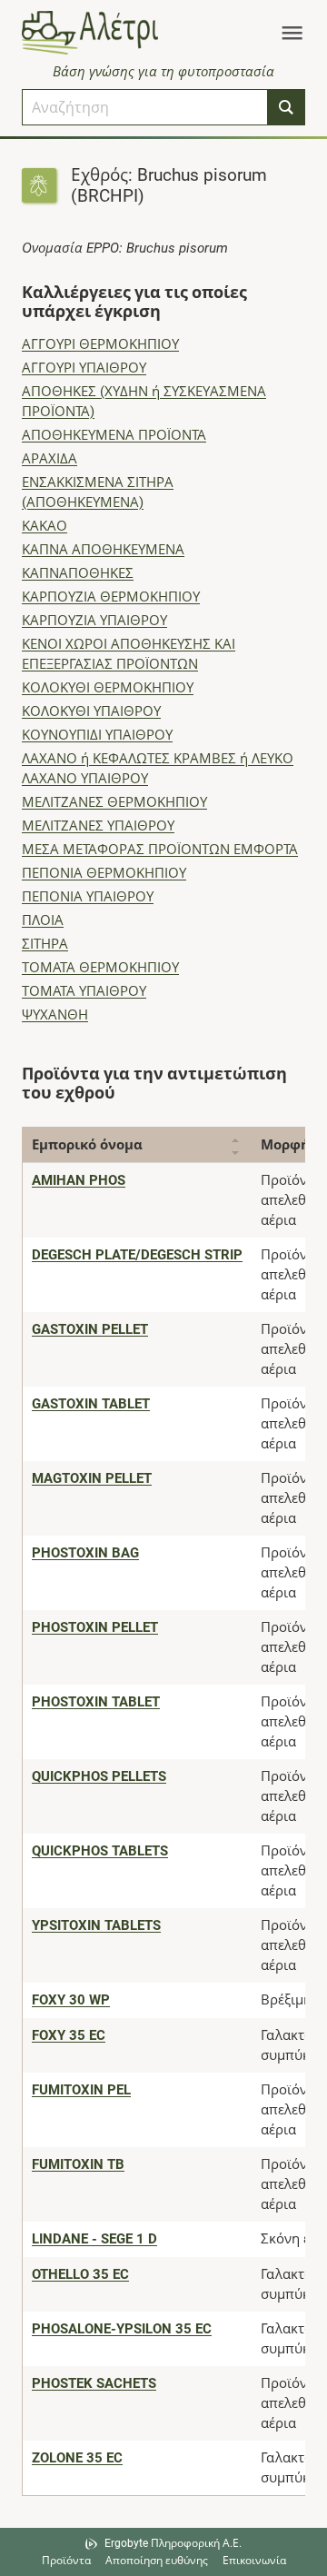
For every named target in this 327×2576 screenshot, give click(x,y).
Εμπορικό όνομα (87, 1145)
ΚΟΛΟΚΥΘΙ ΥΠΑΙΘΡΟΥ (91, 711)
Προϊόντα (66, 2561)
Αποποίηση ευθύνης (157, 2561)
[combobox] (145, 107)
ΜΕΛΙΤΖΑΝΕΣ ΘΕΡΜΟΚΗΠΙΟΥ (114, 802)
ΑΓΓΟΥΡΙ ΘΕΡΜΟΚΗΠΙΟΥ (100, 344)
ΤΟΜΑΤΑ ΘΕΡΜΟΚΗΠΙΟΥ (100, 968)
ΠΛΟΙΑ (43, 920)
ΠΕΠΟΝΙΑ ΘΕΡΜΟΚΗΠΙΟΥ (104, 873)
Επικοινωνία (254, 2561)
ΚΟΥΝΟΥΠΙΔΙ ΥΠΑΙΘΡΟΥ (97, 735)
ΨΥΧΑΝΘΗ (55, 1015)
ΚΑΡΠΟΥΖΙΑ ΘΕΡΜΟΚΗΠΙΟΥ (111, 597)
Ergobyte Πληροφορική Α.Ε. (173, 2543)
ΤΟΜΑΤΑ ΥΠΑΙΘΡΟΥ (84, 991)
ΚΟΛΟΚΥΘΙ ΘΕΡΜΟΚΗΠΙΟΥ (108, 688)
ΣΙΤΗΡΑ (45, 944)
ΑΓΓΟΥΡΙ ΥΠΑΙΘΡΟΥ (84, 368)
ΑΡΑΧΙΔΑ (50, 459)
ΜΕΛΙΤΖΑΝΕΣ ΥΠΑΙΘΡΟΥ (98, 826)
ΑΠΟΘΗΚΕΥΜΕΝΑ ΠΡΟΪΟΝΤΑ (114, 435)
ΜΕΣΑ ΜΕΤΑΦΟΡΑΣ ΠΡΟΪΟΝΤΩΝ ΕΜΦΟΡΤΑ (160, 850)
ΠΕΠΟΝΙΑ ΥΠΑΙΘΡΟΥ (88, 897)
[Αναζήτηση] (286, 107)
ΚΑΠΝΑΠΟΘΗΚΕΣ (78, 573)
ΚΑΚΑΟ (45, 526)
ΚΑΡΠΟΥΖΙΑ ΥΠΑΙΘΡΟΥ (94, 621)
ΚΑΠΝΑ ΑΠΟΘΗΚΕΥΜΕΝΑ (103, 550)
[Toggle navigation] (292, 33)
